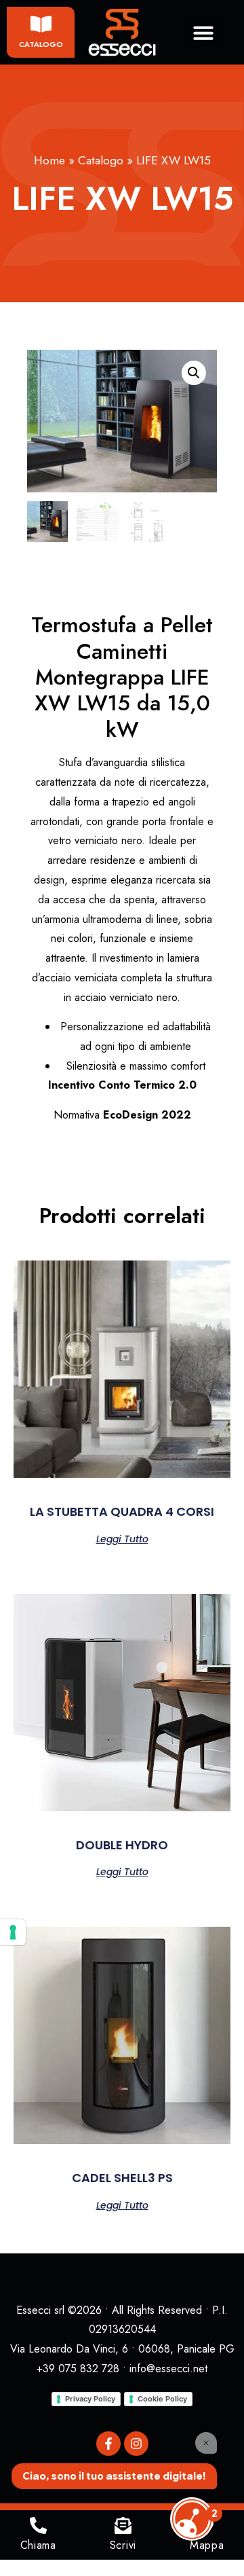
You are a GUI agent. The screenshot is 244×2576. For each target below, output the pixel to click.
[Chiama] (38, 2525)
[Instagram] (136, 2444)
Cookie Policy (162, 2399)
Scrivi (123, 2545)
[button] (203, 33)
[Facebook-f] (108, 2444)
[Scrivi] (123, 2525)
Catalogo (41, 44)
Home (49, 160)
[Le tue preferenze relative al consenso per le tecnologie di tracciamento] (13, 1932)
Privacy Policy (90, 2399)
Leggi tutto (122, 1538)
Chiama (38, 2545)
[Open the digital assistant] (192, 2519)
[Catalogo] (41, 24)
